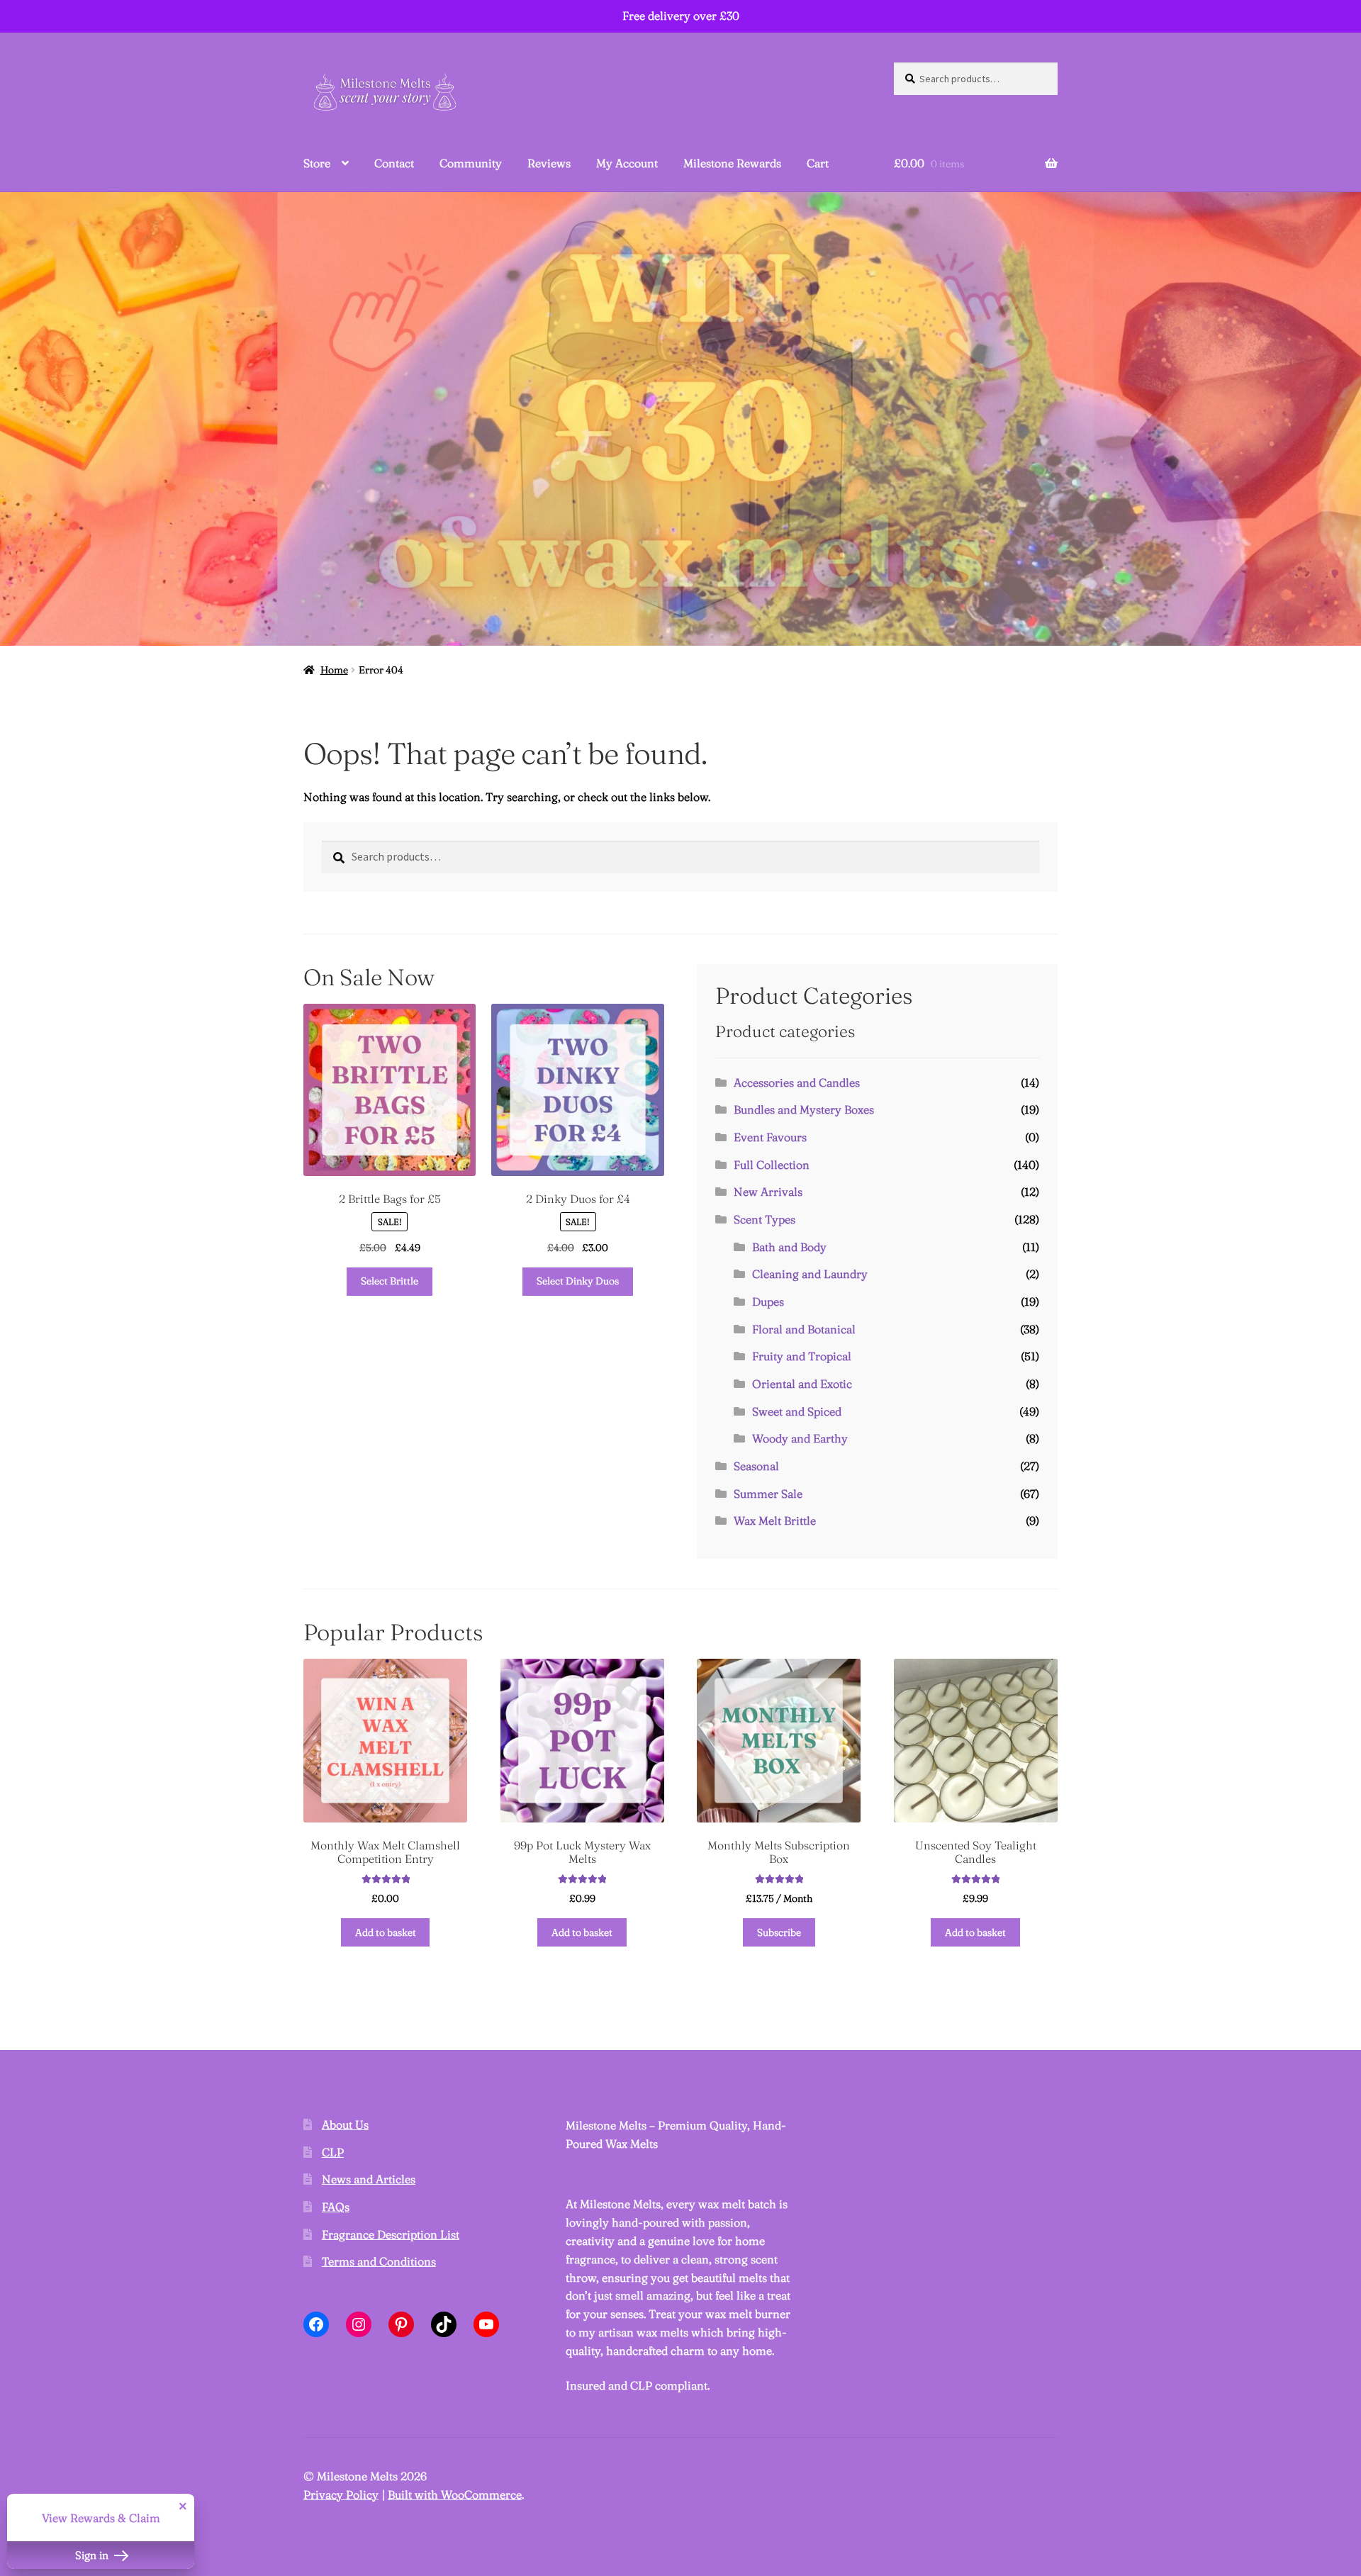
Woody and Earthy (800, 1438)
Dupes (768, 1301)
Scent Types (764, 1219)
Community (471, 163)
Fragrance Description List (391, 2234)
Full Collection (772, 1165)
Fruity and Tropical (802, 1356)
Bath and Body (789, 1247)
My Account (627, 163)
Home (334, 670)
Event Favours (770, 1137)
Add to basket (386, 1932)
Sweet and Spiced (797, 1411)
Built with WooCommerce (455, 2494)
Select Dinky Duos (578, 1281)
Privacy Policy (341, 2494)
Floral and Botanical (804, 1329)
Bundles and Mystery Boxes (804, 1109)
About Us (345, 2124)
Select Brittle (390, 1281)
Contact (394, 163)
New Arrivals (768, 1192)
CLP (333, 2152)
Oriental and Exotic (802, 1384)
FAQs (336, 2207)
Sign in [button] (93, 2555)
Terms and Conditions (379, 2261)
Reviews (549, 163)
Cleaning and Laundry (810, 1274)
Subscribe (779, 1932)
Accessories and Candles (797, 1082)
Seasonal (756, 1466)
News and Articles (369, 2179)
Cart (818, 163)
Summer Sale (768, 1494)
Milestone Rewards (732, 163)
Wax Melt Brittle (775, 1521)
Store (317, 163)
